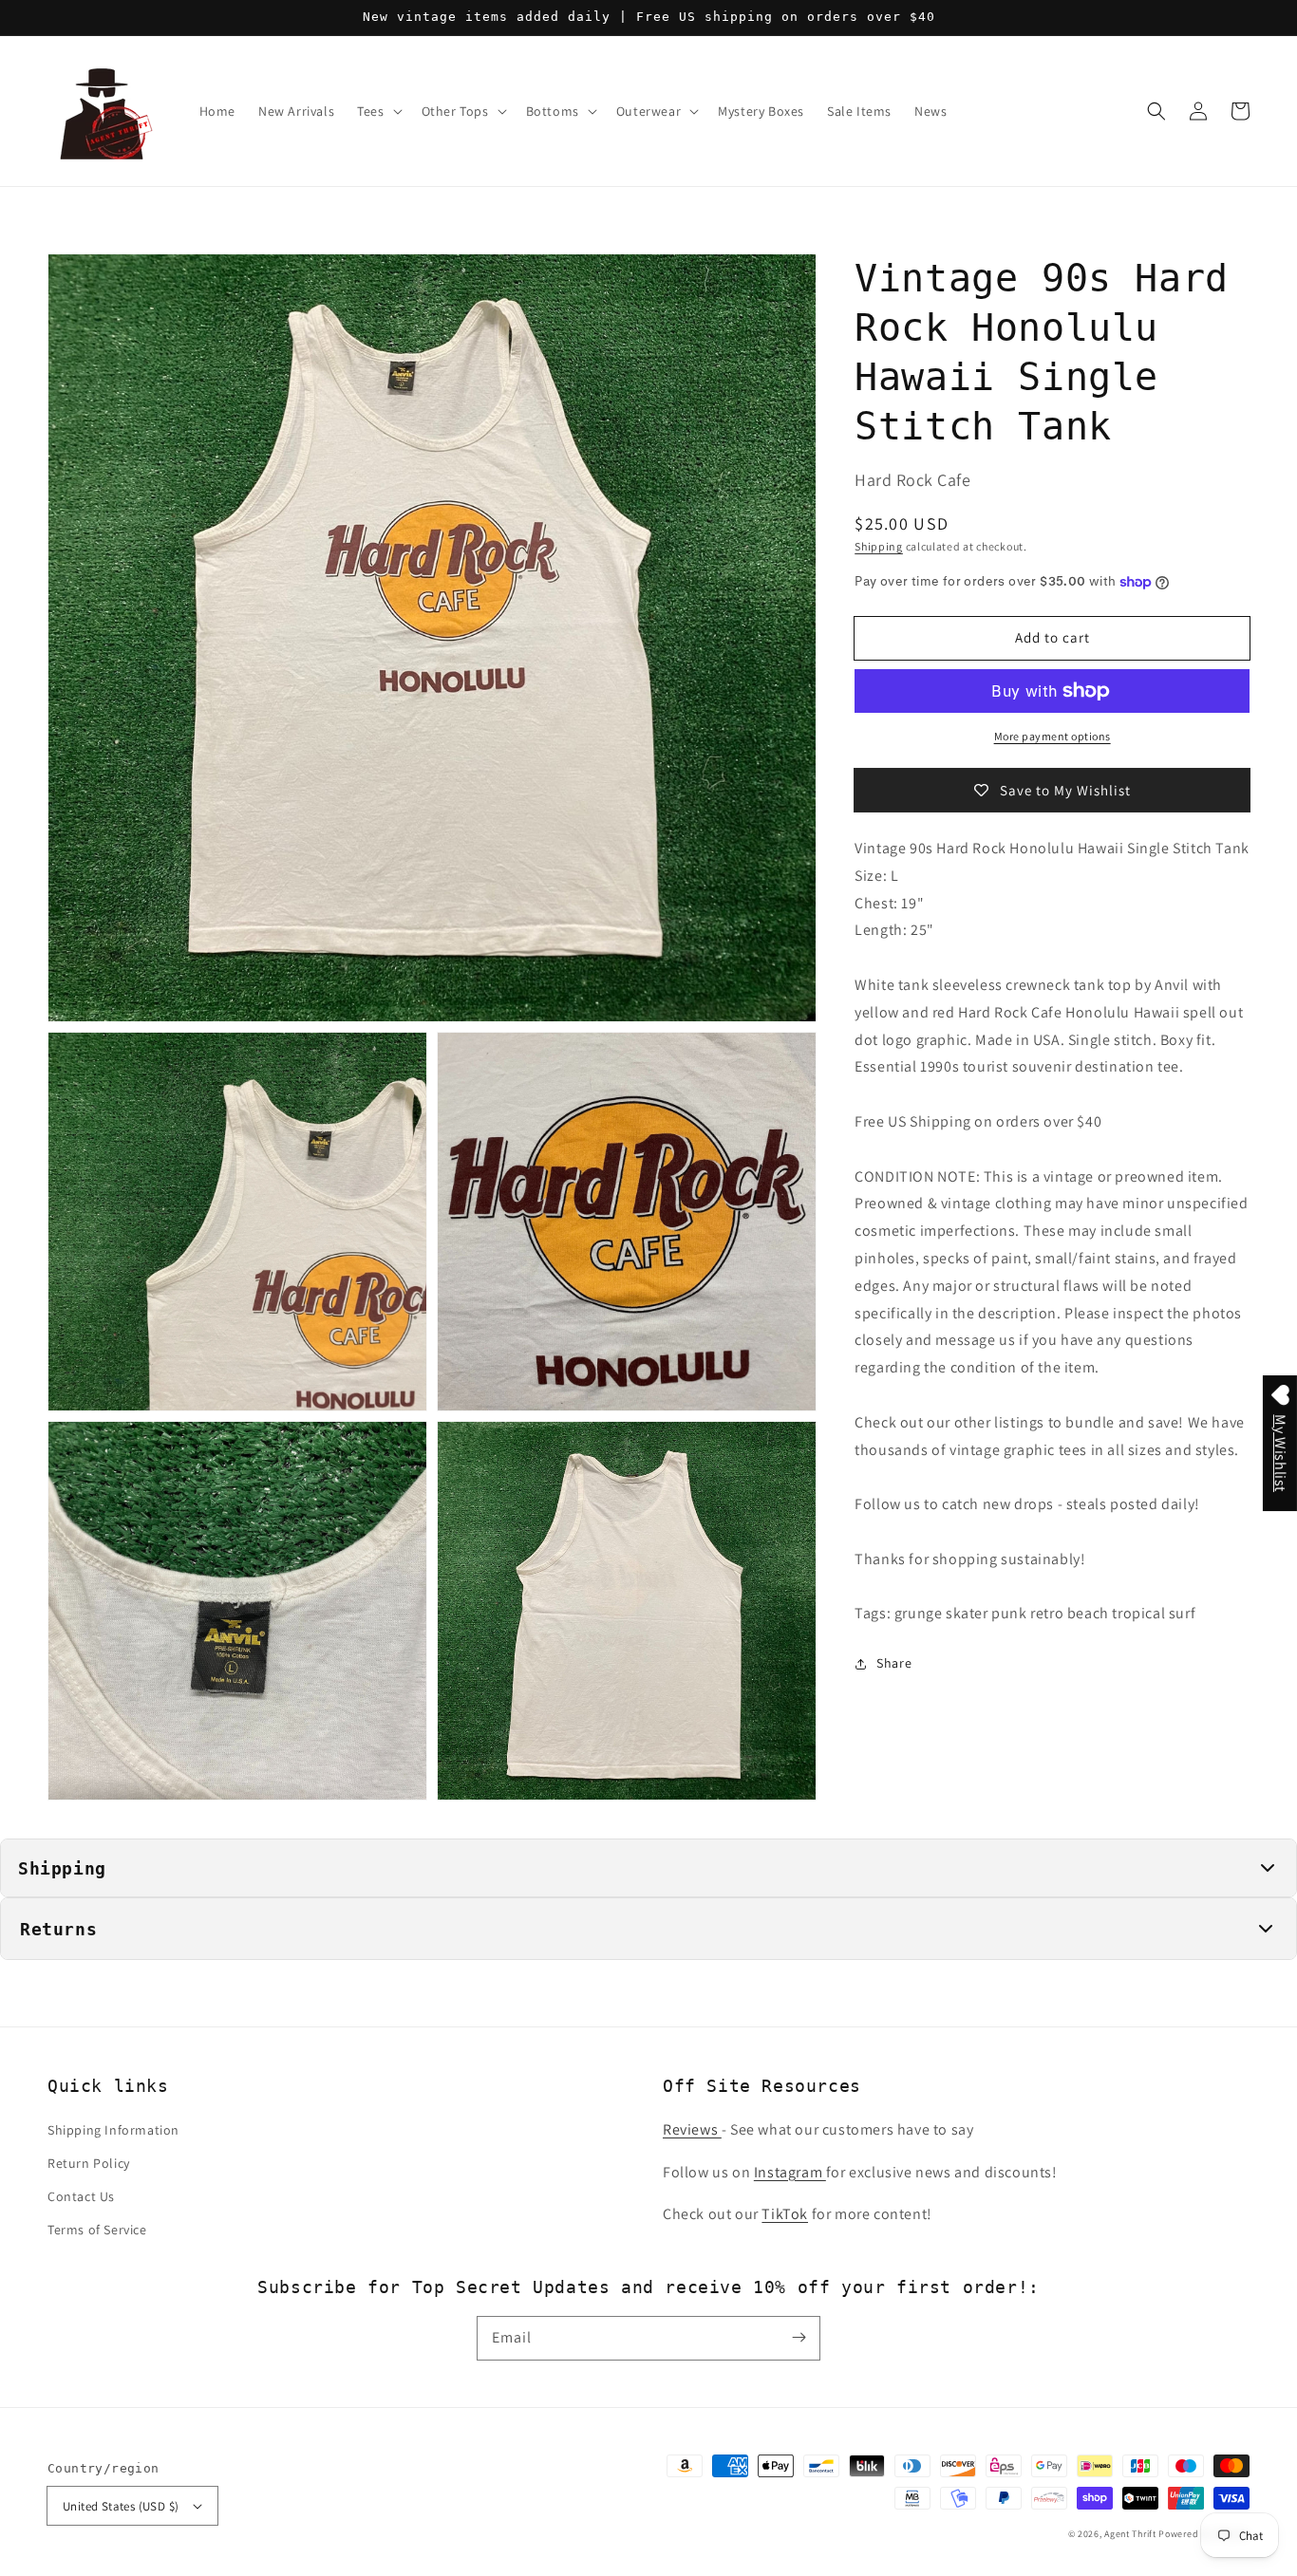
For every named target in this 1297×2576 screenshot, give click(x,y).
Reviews (692, 2129)
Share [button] (894, 1663)
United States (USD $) (121, 2506)
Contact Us (81, 2196)
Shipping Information (113, 2130)
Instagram (790, 2172)
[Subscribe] (799, 2338)
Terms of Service (97, 2230)
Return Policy (89, 2163)
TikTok (785, 2214)
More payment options (1053, 736)
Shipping (879, 545)
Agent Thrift (1130, 2534)
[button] (1156, 111)
